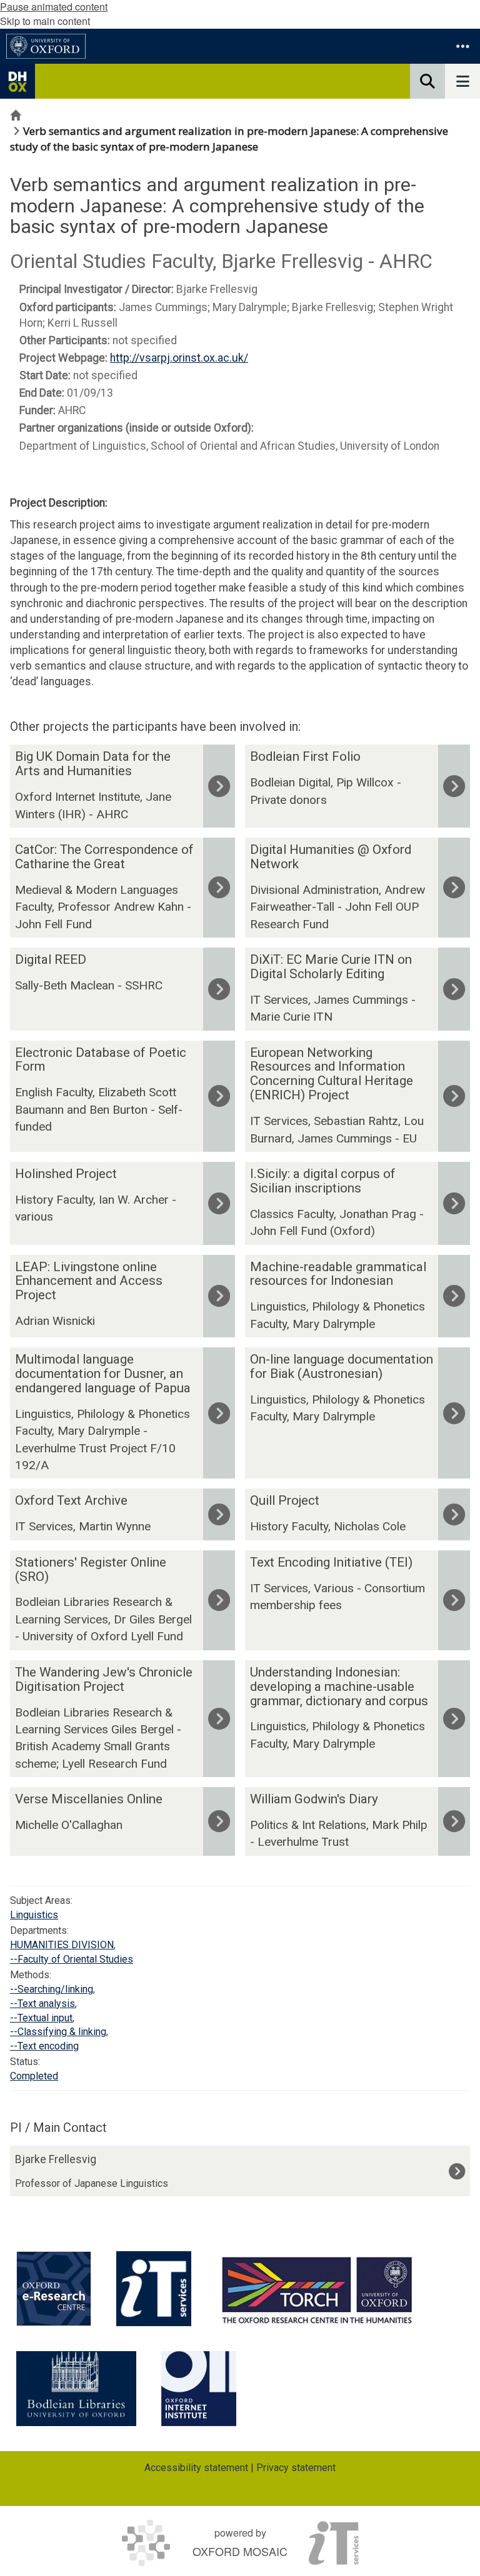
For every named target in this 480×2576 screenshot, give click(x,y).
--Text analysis (42, 2004)
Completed (34, 2076)
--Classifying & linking (58, 2032)
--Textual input (41, 2018)
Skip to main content (45, 21)
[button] (462, 46)
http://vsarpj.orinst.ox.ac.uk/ (179, 358)
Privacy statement (296, 2468)
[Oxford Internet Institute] (199, 2389)
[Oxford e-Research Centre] (54, 2289)
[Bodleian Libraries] (76, 2389)
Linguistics (34, 1915)
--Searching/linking (52, 1989)
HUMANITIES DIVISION (62, 1945)
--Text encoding (44, 2046)
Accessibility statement (196, 2468)
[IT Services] (154, 2289)
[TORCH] (317, 2289)
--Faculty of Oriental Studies (72, 1959)
